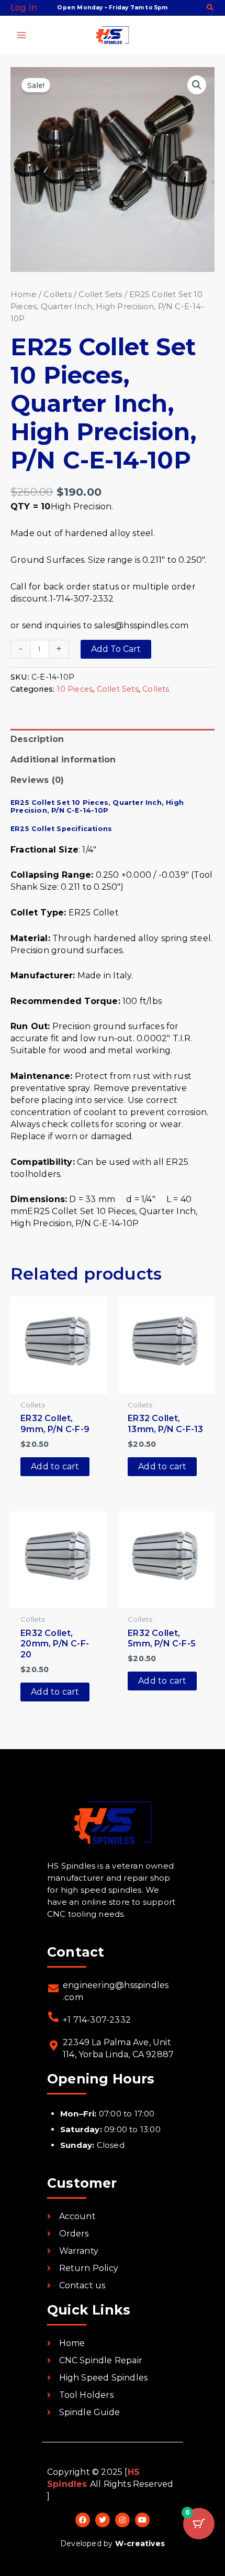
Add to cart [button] (55, 1466)
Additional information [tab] (63, 760)
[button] (211, 8)
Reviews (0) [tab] (37, 780)
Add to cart (116, 649)
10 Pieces (75, 689)
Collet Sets (100, 294)
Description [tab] (37, 739)
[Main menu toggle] (21, 35)
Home (24, 294)
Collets (57, 294)
